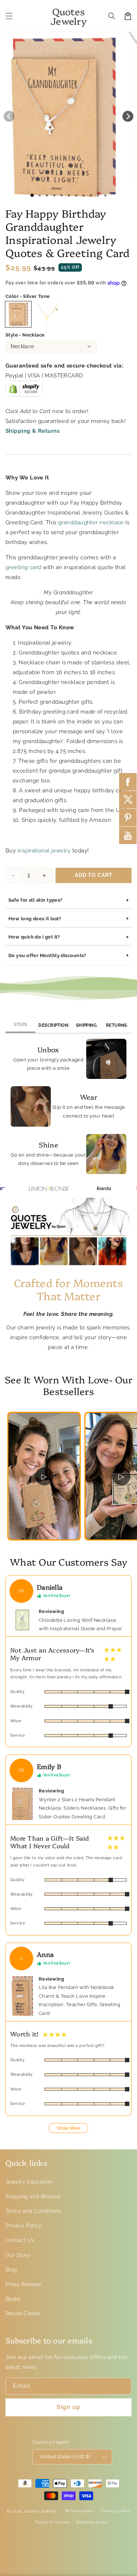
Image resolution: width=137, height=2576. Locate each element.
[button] (9, 16)
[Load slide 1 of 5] (61, 195)
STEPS (21, 1025)
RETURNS (117, 1025)
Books (13, 2299)
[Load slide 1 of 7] (76, 195)
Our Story (18, 2255)
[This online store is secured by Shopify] (24, 392)
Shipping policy (93, 2522)
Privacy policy (116, 2511)
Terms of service (52, 2522)
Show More (68, 2128)
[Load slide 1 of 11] (105, 195)
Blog (11, 2270)
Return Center (23, 2313)
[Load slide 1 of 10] (98, 195)
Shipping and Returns (33, 2196)
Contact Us (20, 2240)
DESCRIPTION (53, 1025)
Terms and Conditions (33, 2211)
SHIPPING (87, 1025)
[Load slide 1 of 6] (69, 195)
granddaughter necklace (91, 522)
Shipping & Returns (33, 431)
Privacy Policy (23, 2226)
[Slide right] (128, 116)
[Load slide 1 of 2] (39, 195)
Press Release (23, 2284)
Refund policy (80, 2511)
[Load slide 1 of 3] (47, 195)
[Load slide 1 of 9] (91, 195)
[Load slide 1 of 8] (83, 195)
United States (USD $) (65, 2457)
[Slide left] (9, 116)
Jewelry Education (29, 2182)
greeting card (23, 567)
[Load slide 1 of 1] (32, 195)
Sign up (68, 2407)
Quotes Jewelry (40, 2511)
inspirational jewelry (44, 851)
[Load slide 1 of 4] (54, 195)
